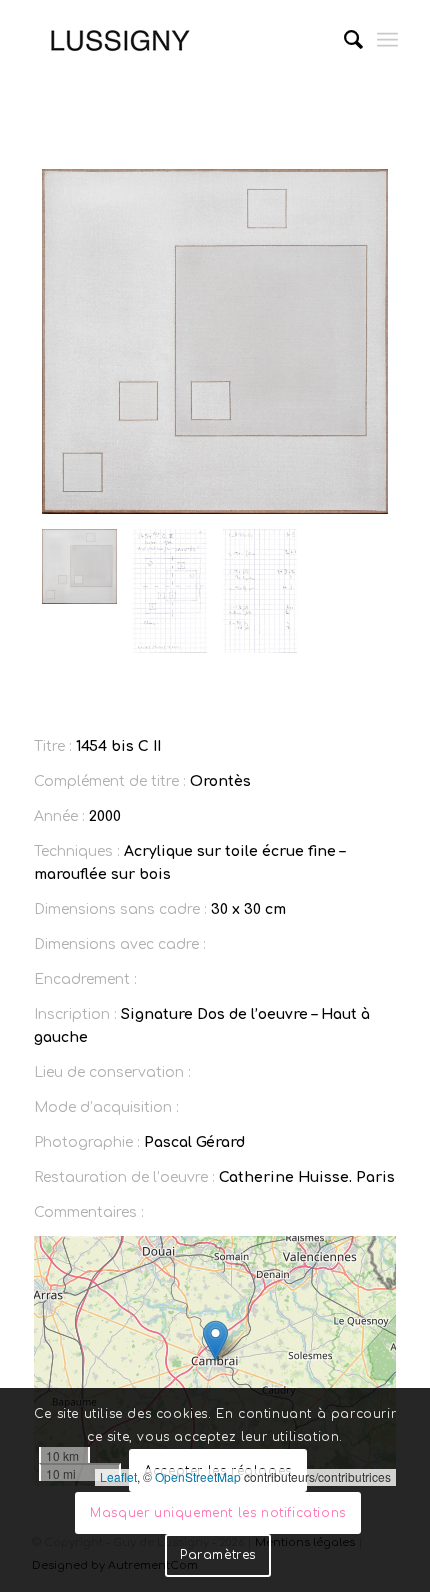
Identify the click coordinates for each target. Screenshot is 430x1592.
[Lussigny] (178, 40)
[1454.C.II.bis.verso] (260, 591)
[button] (215, 1340)
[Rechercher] (343, 40)
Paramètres (218, 1555)
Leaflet (118, 1476)
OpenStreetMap (198, 1476)
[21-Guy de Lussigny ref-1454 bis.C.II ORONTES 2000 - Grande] (214, 341)
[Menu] (387, 40)
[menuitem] (343, 40)
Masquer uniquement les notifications (218, 1513)
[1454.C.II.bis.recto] (170, 591)
